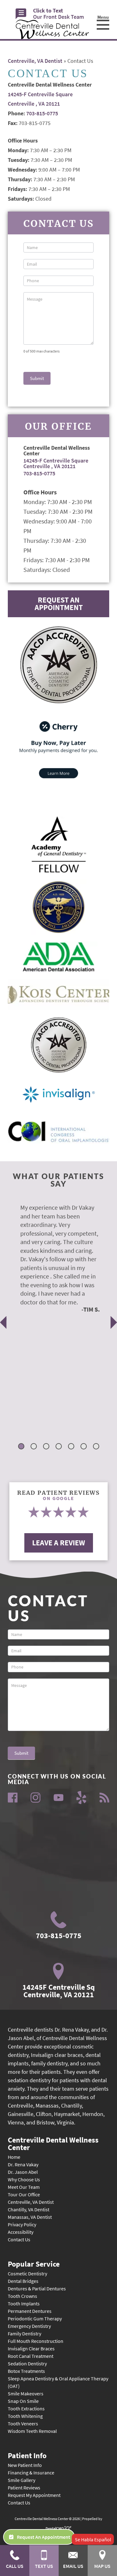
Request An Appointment (59, 604)
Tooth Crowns (22, 2296)
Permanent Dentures (30, 2311)
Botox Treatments (26, 2371)
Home (14, 2157)
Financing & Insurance (31, 2473)
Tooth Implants (24, 2303)
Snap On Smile (23, 2401)
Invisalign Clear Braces (31, 2348)
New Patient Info (25, 2465)
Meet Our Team (24, 2187)
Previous (3, 1322)
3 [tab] (47, 1447)
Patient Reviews (24, 2488)
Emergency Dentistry (29, 2326)
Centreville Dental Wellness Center (53, 2143)
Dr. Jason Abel (23, 2172)
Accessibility (21, 2232)
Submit (37, 378)
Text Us (44, 2566)
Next (114, 1322)
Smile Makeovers (26, 2393)
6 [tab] (84, 1447)
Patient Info (27, 2455)
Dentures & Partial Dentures (37, 2288)
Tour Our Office (24, 2194)
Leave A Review (59, 1543)
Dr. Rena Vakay (23, 2164)
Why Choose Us (24, 2179)
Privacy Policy (22, 2224)
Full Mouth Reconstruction (36, 2341)
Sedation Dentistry (27, 2363)
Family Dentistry (24, 2333)
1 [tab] (22, 1447)
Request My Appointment (34, 2495)
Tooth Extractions (26, 2408)
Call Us (15, 2566)
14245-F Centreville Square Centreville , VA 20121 (56, 463)
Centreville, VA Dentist (35, 61)
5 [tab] (72, 1447)
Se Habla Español (93, 2539)
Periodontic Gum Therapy (35, 2318)
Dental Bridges (23, 2281)
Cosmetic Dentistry (27, 2273)
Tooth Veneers (23, 2423)
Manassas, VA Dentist (30, 2217)
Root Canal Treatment (31, 2356)
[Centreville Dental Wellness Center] (52, 29)
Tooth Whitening (25, 2416)
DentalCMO (55, 2528)
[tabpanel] (54, 1258)
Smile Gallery (22, 2480)
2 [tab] (34, 1447)
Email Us (73, 2566)
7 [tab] (97, 1447)
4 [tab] (59, 1447)
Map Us (102, 2566)
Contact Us (19, 2239)
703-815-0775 (42, 113)
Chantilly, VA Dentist (29, 2209)
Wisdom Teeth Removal (32, 2431)
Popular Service (34, 2263)
